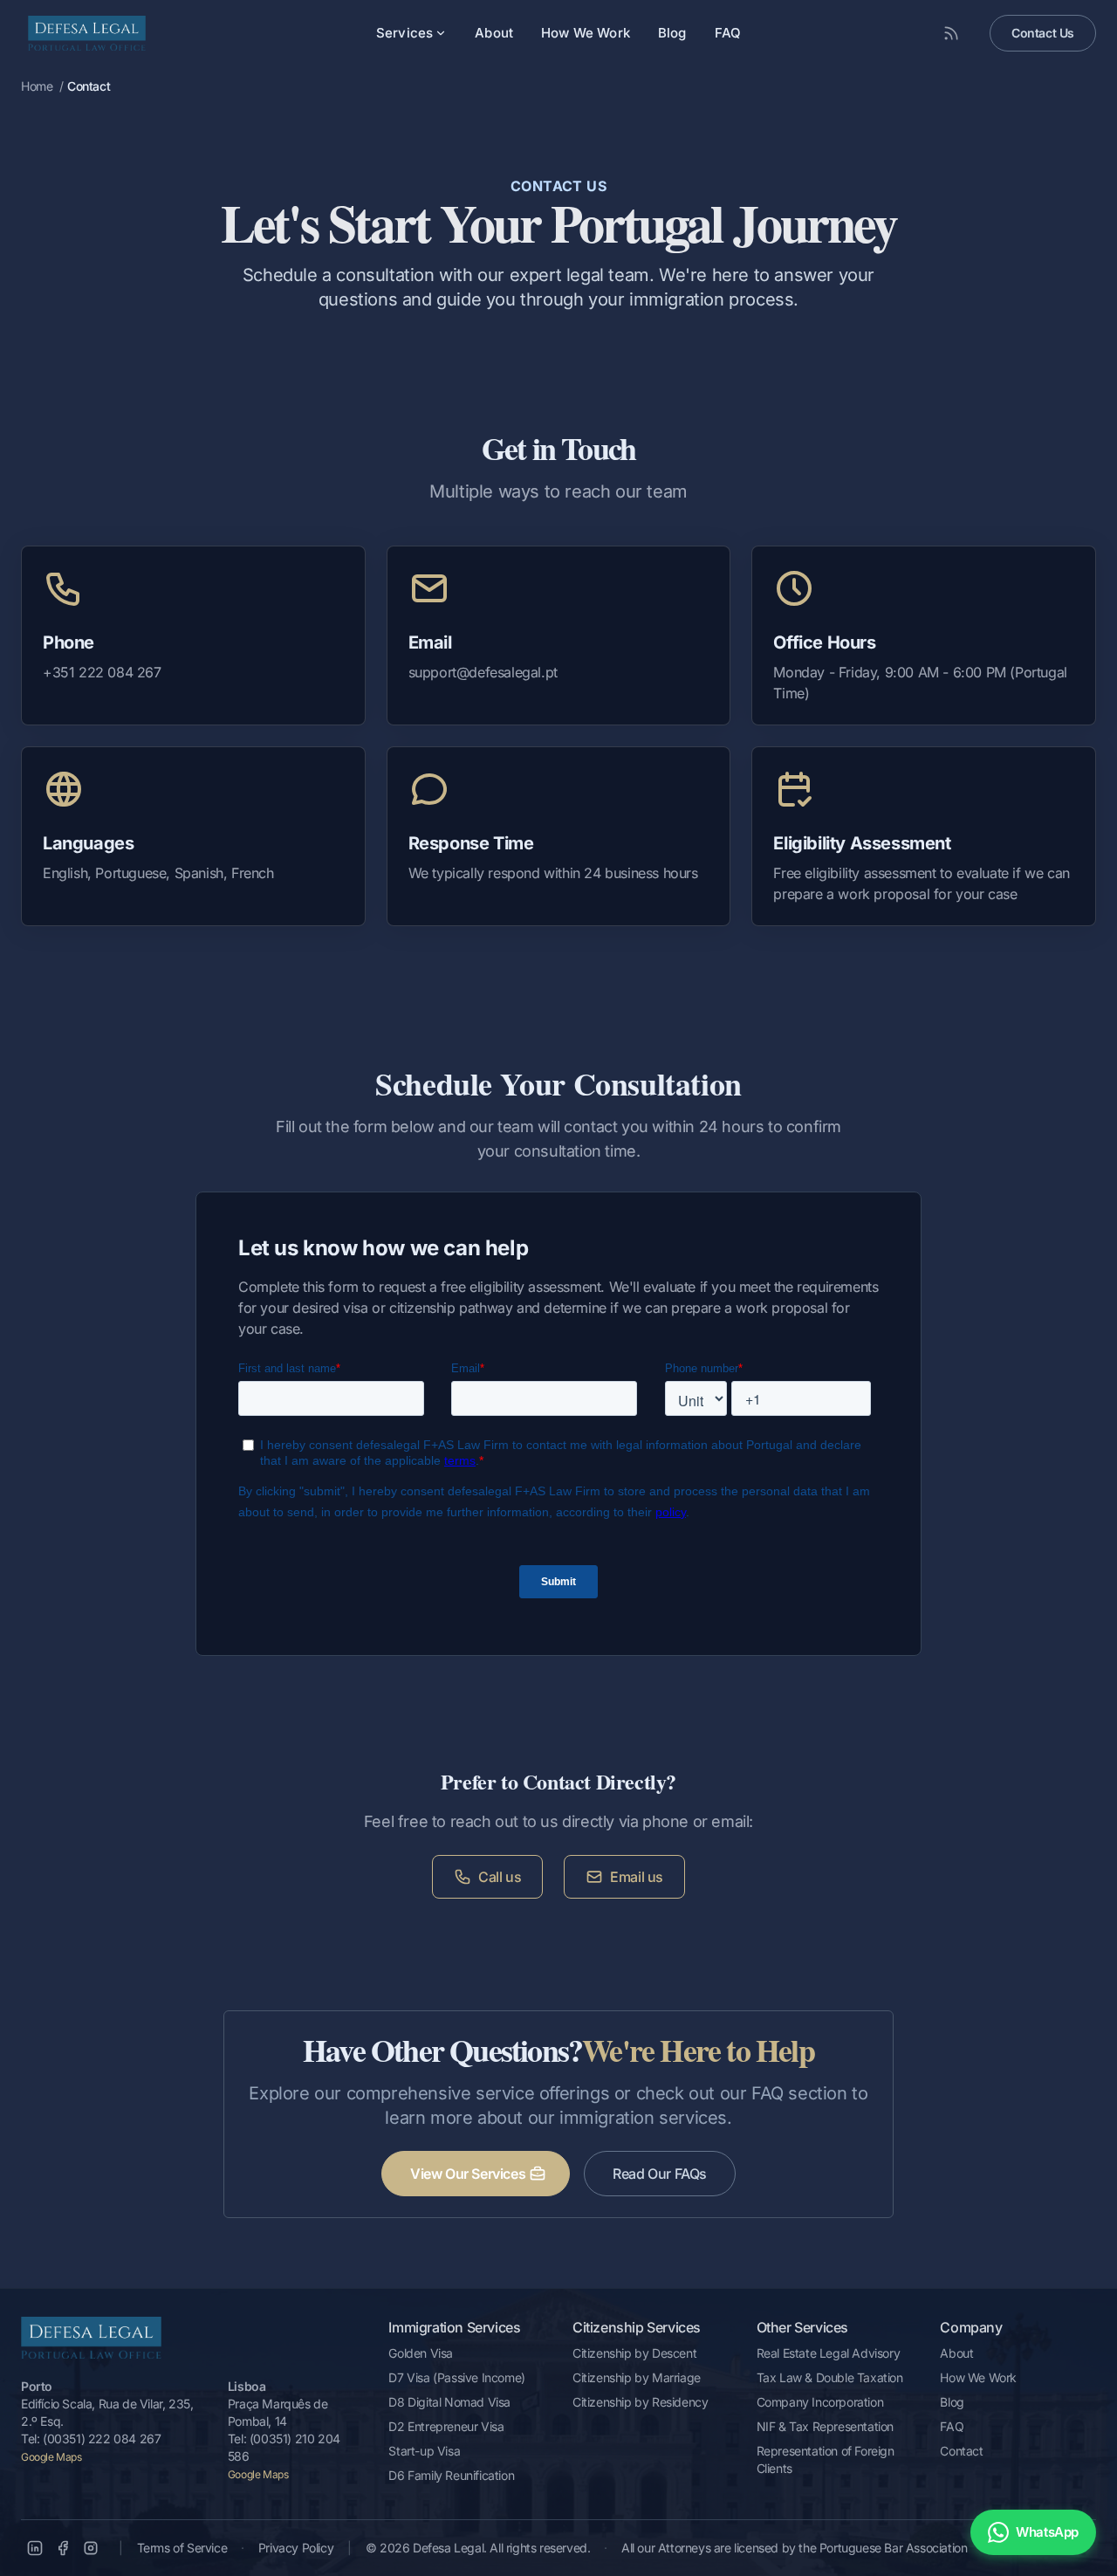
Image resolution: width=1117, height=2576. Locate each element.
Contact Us (1043, 33)
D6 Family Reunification (451, 2475)
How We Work (586, 33)
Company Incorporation (820, 2402)
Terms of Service (182, 2548)
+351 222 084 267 (102, 672)
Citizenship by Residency (640, 2402)
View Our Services (468, 2174)
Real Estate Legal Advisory (829, 2353)
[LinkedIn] (35, 2548)
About (494, 33)
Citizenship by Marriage (637, 2377)
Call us (500, 1877)
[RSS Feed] (951, 33)
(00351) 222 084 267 (102, 2439)
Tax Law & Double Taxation (830, 2377)
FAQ (728, 33)
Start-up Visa (424, 2451)
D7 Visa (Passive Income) (456, 2377)
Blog (672, 33)
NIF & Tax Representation (825, 2426)
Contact (961, 2451)
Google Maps (51, 2457)
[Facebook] (63, 2548)
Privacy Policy (296, 2548)
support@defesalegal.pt (483, 672)
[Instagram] (91, 2548)
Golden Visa (421, 2353)
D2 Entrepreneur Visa (446, 2426)
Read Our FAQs (660, 2174)
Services (404, 33)
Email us (637, 1877)
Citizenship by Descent (634, 2353)
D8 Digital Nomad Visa (449, 2402)
